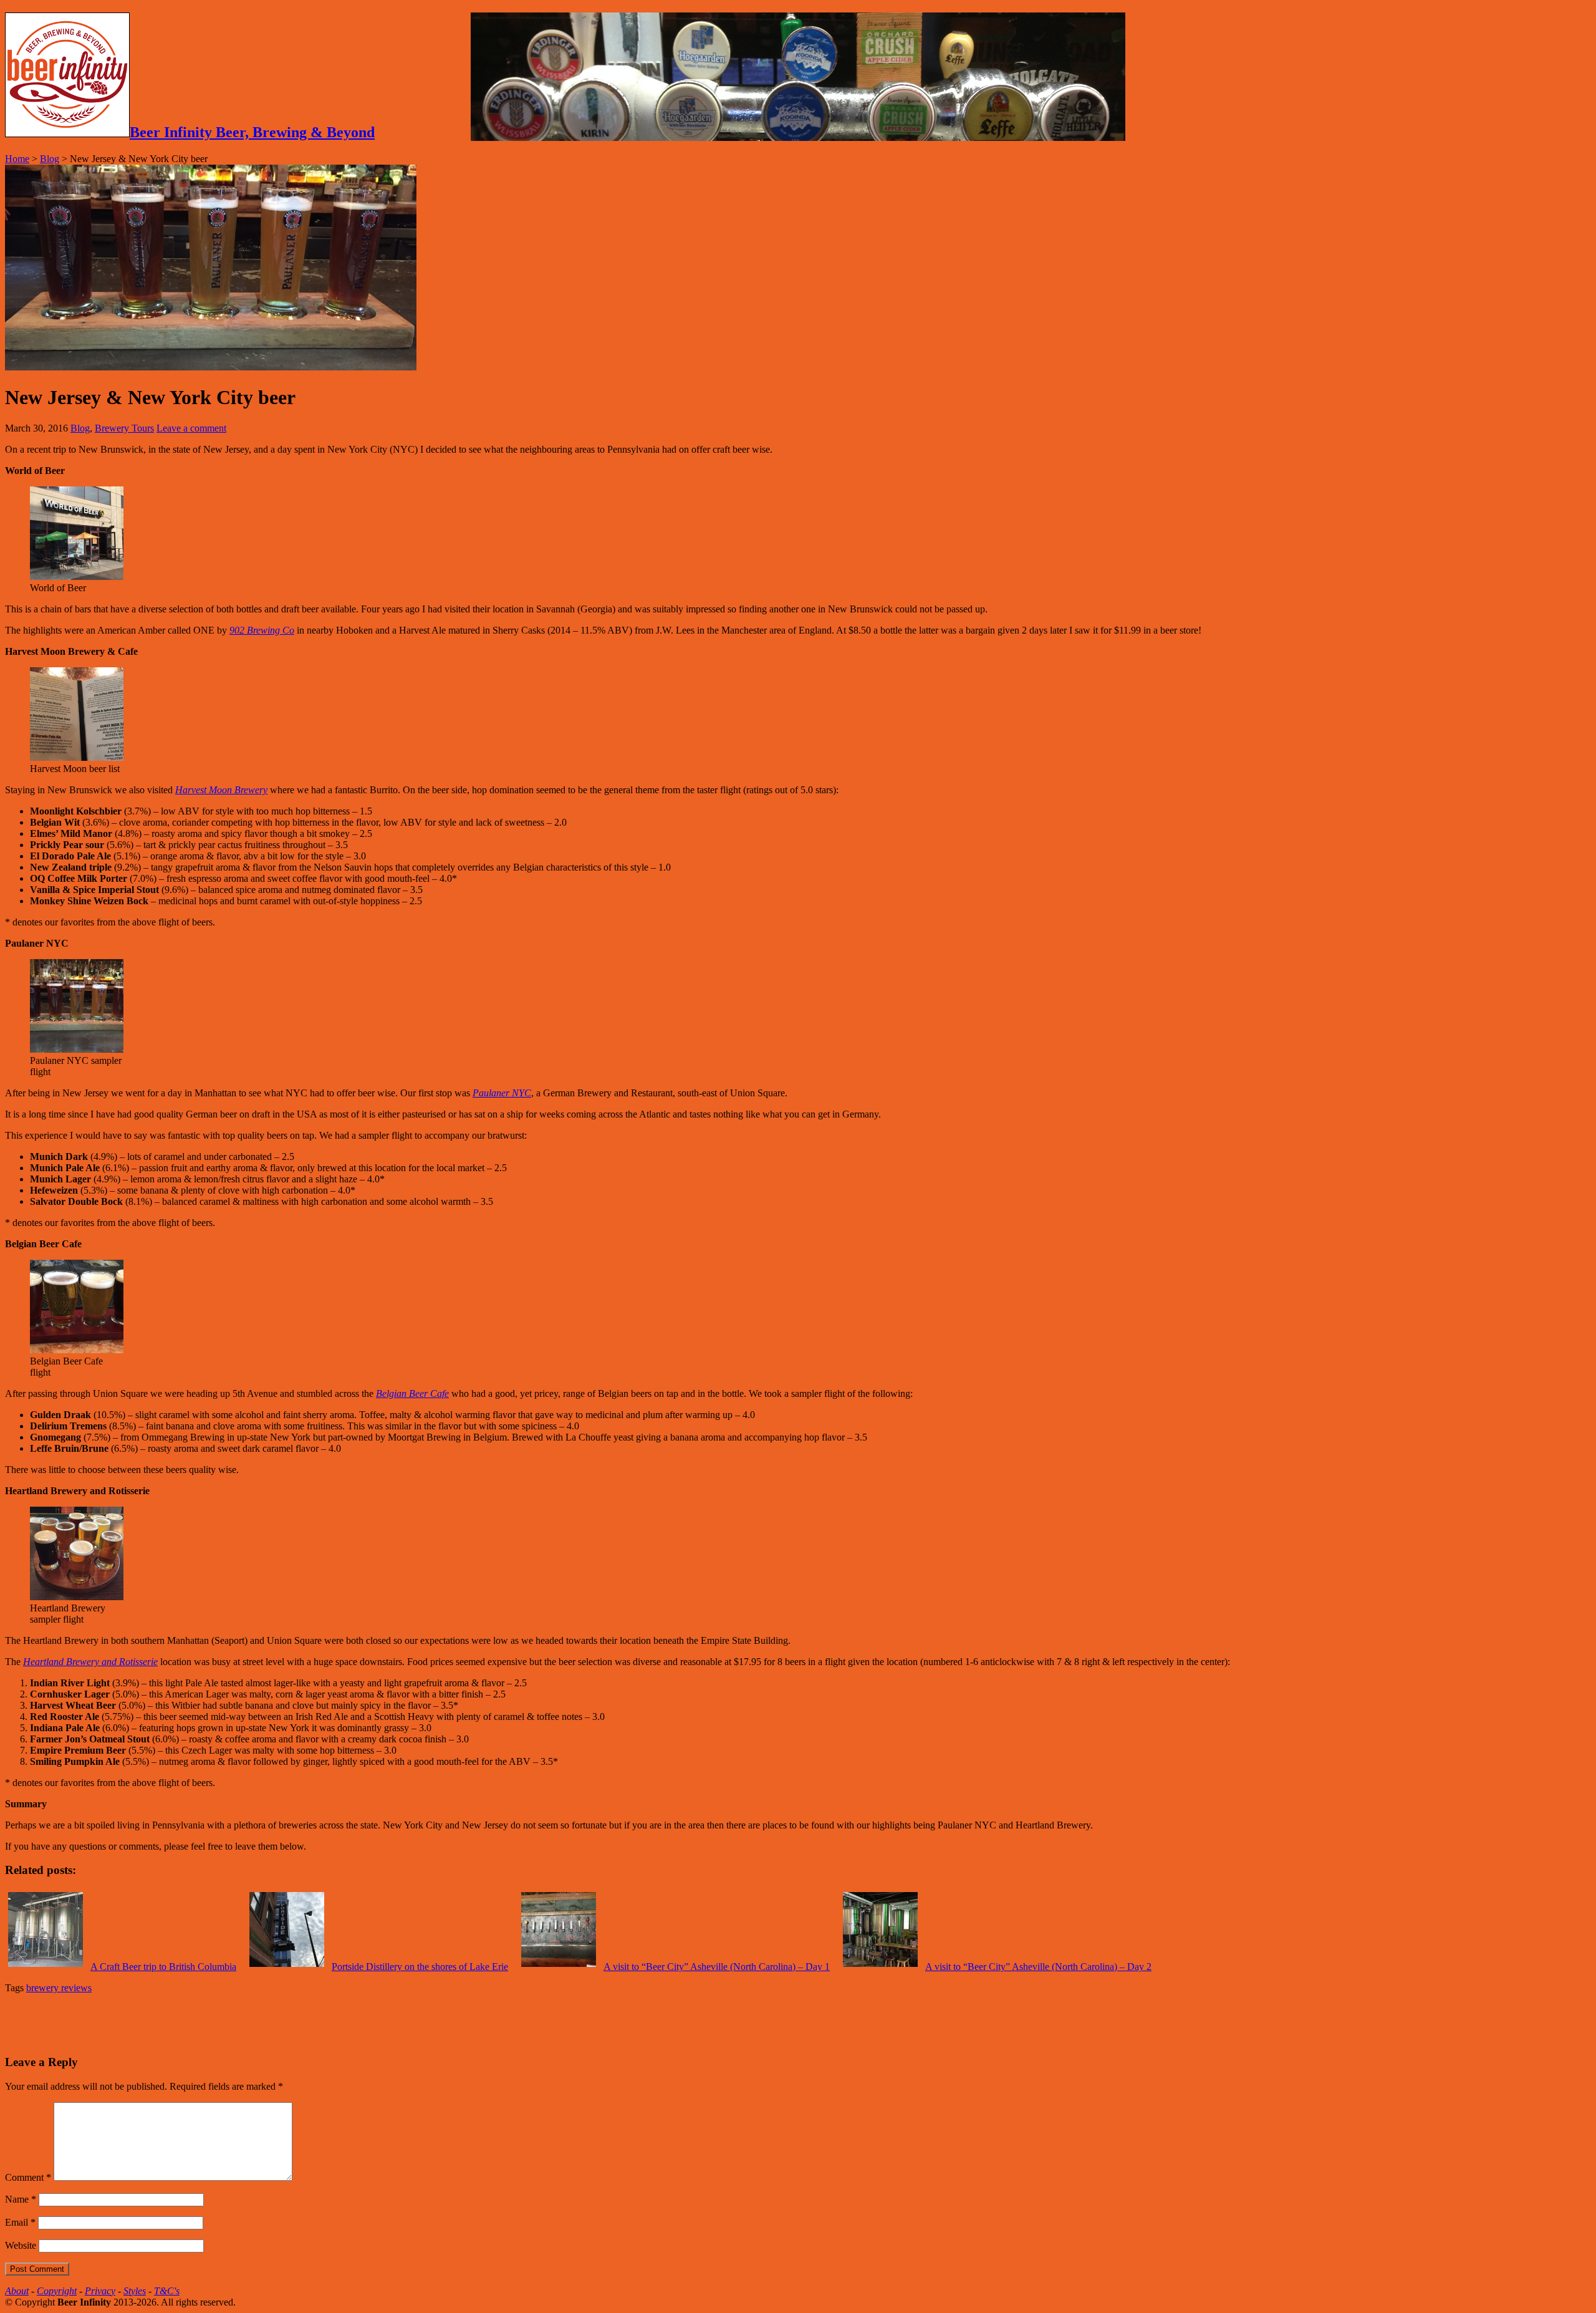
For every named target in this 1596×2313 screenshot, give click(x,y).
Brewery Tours (124, 428)
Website (21, 2245)
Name (21, 2199)
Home (17, 159)
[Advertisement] (151, 2022)
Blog (50, 159)
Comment (28, 2177)
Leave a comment (191, 428)
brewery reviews (59, 1988)
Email (20, 2222)
